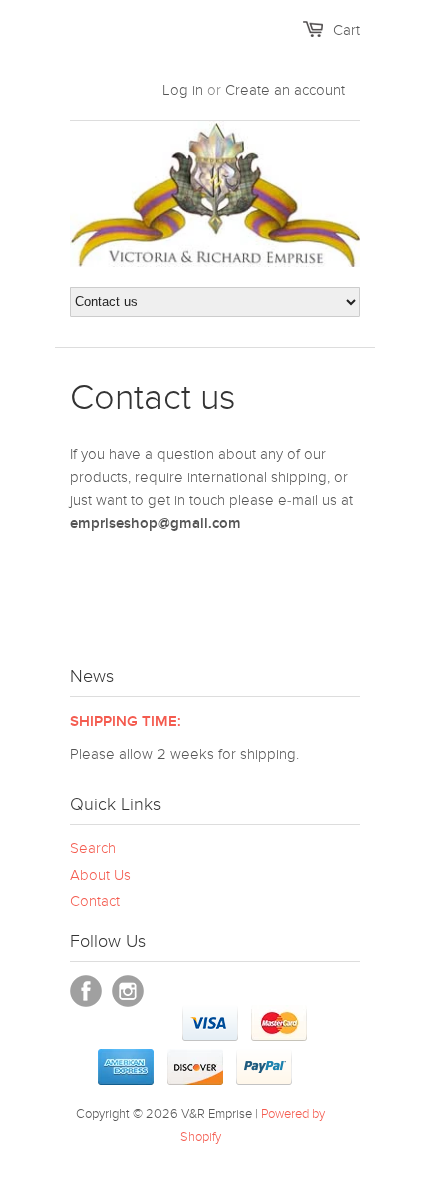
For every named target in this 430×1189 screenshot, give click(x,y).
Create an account (285, 90)
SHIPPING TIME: (125, 721)
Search (93, 848)
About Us (100, 875)
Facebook (86, 991)
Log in (182, 90)
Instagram (128, 991)
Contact (95, 901)
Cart (346, 30)
